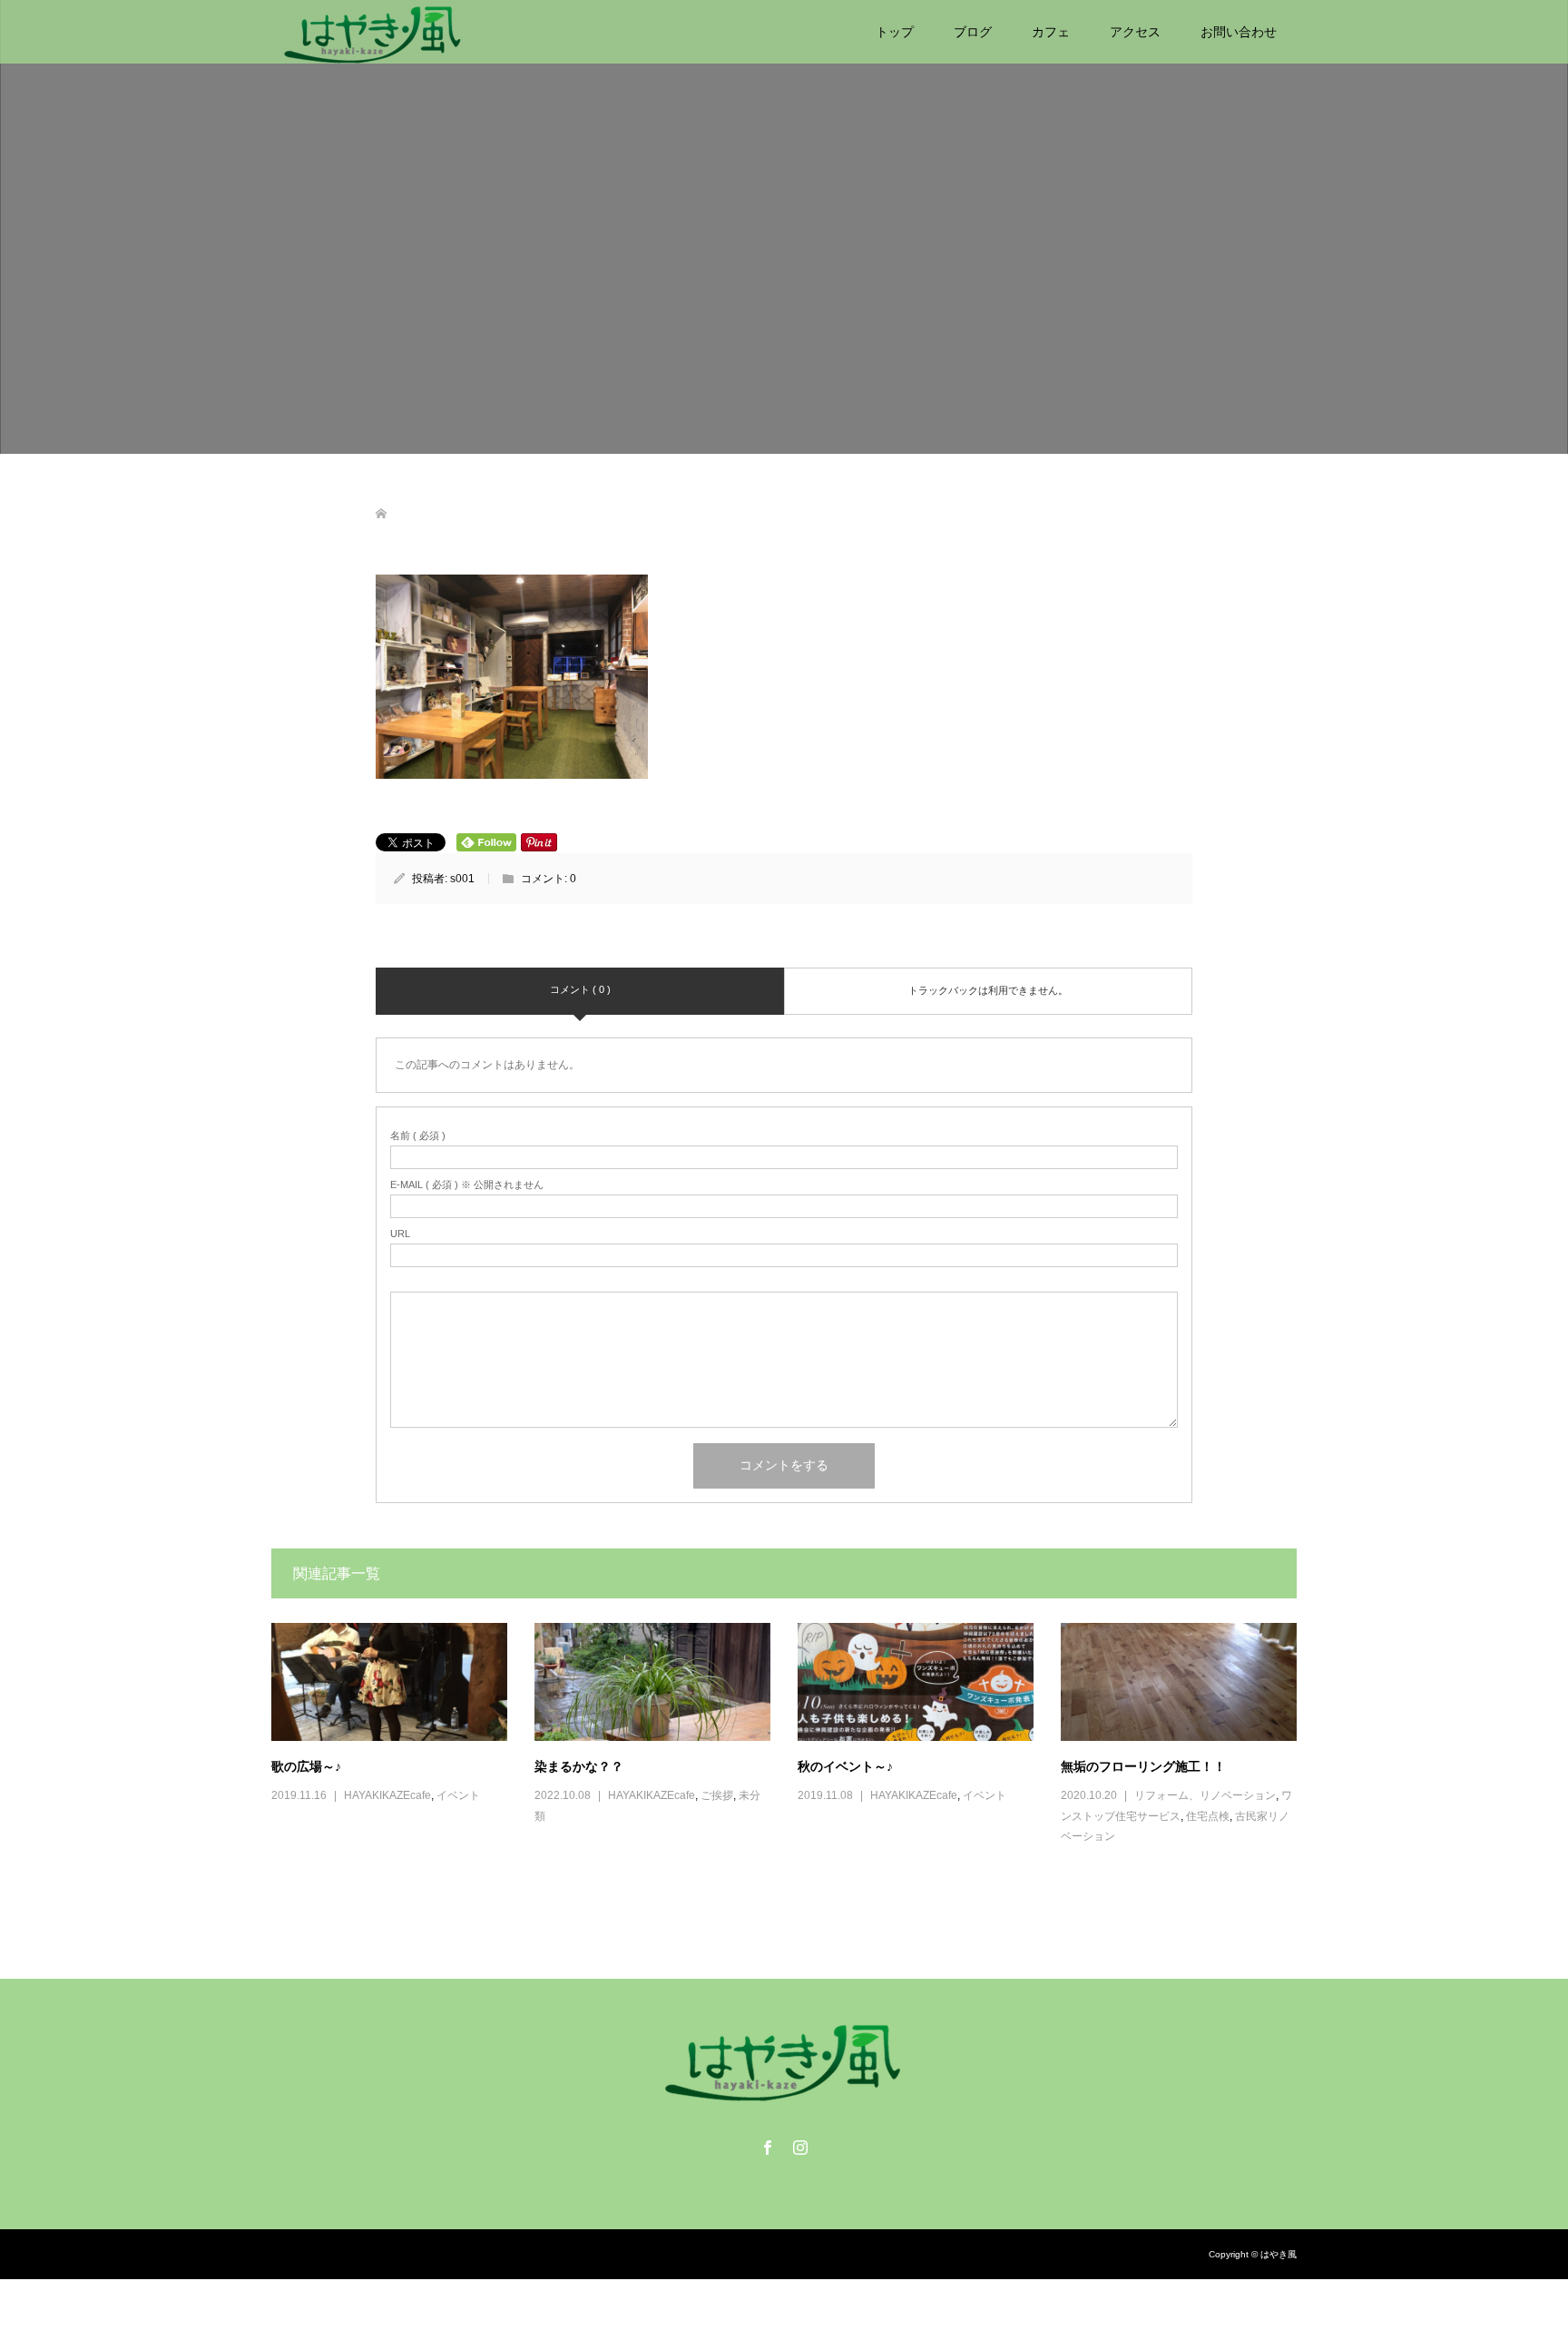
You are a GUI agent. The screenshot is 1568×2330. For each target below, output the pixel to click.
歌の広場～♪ (306, 1766)
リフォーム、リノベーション (1205, 1795)
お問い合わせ (1239, 32)
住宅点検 (1208, 1816)
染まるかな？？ (579, 1766)
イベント (458, 1795)
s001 (462, 879)
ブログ (973, 32)
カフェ (1051, 32)
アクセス (1135, 32)
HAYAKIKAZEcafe (387, 1795)
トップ (895, 32)
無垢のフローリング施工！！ (1143, 1766)
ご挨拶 (717, 1795)
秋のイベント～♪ (845, 1766)
